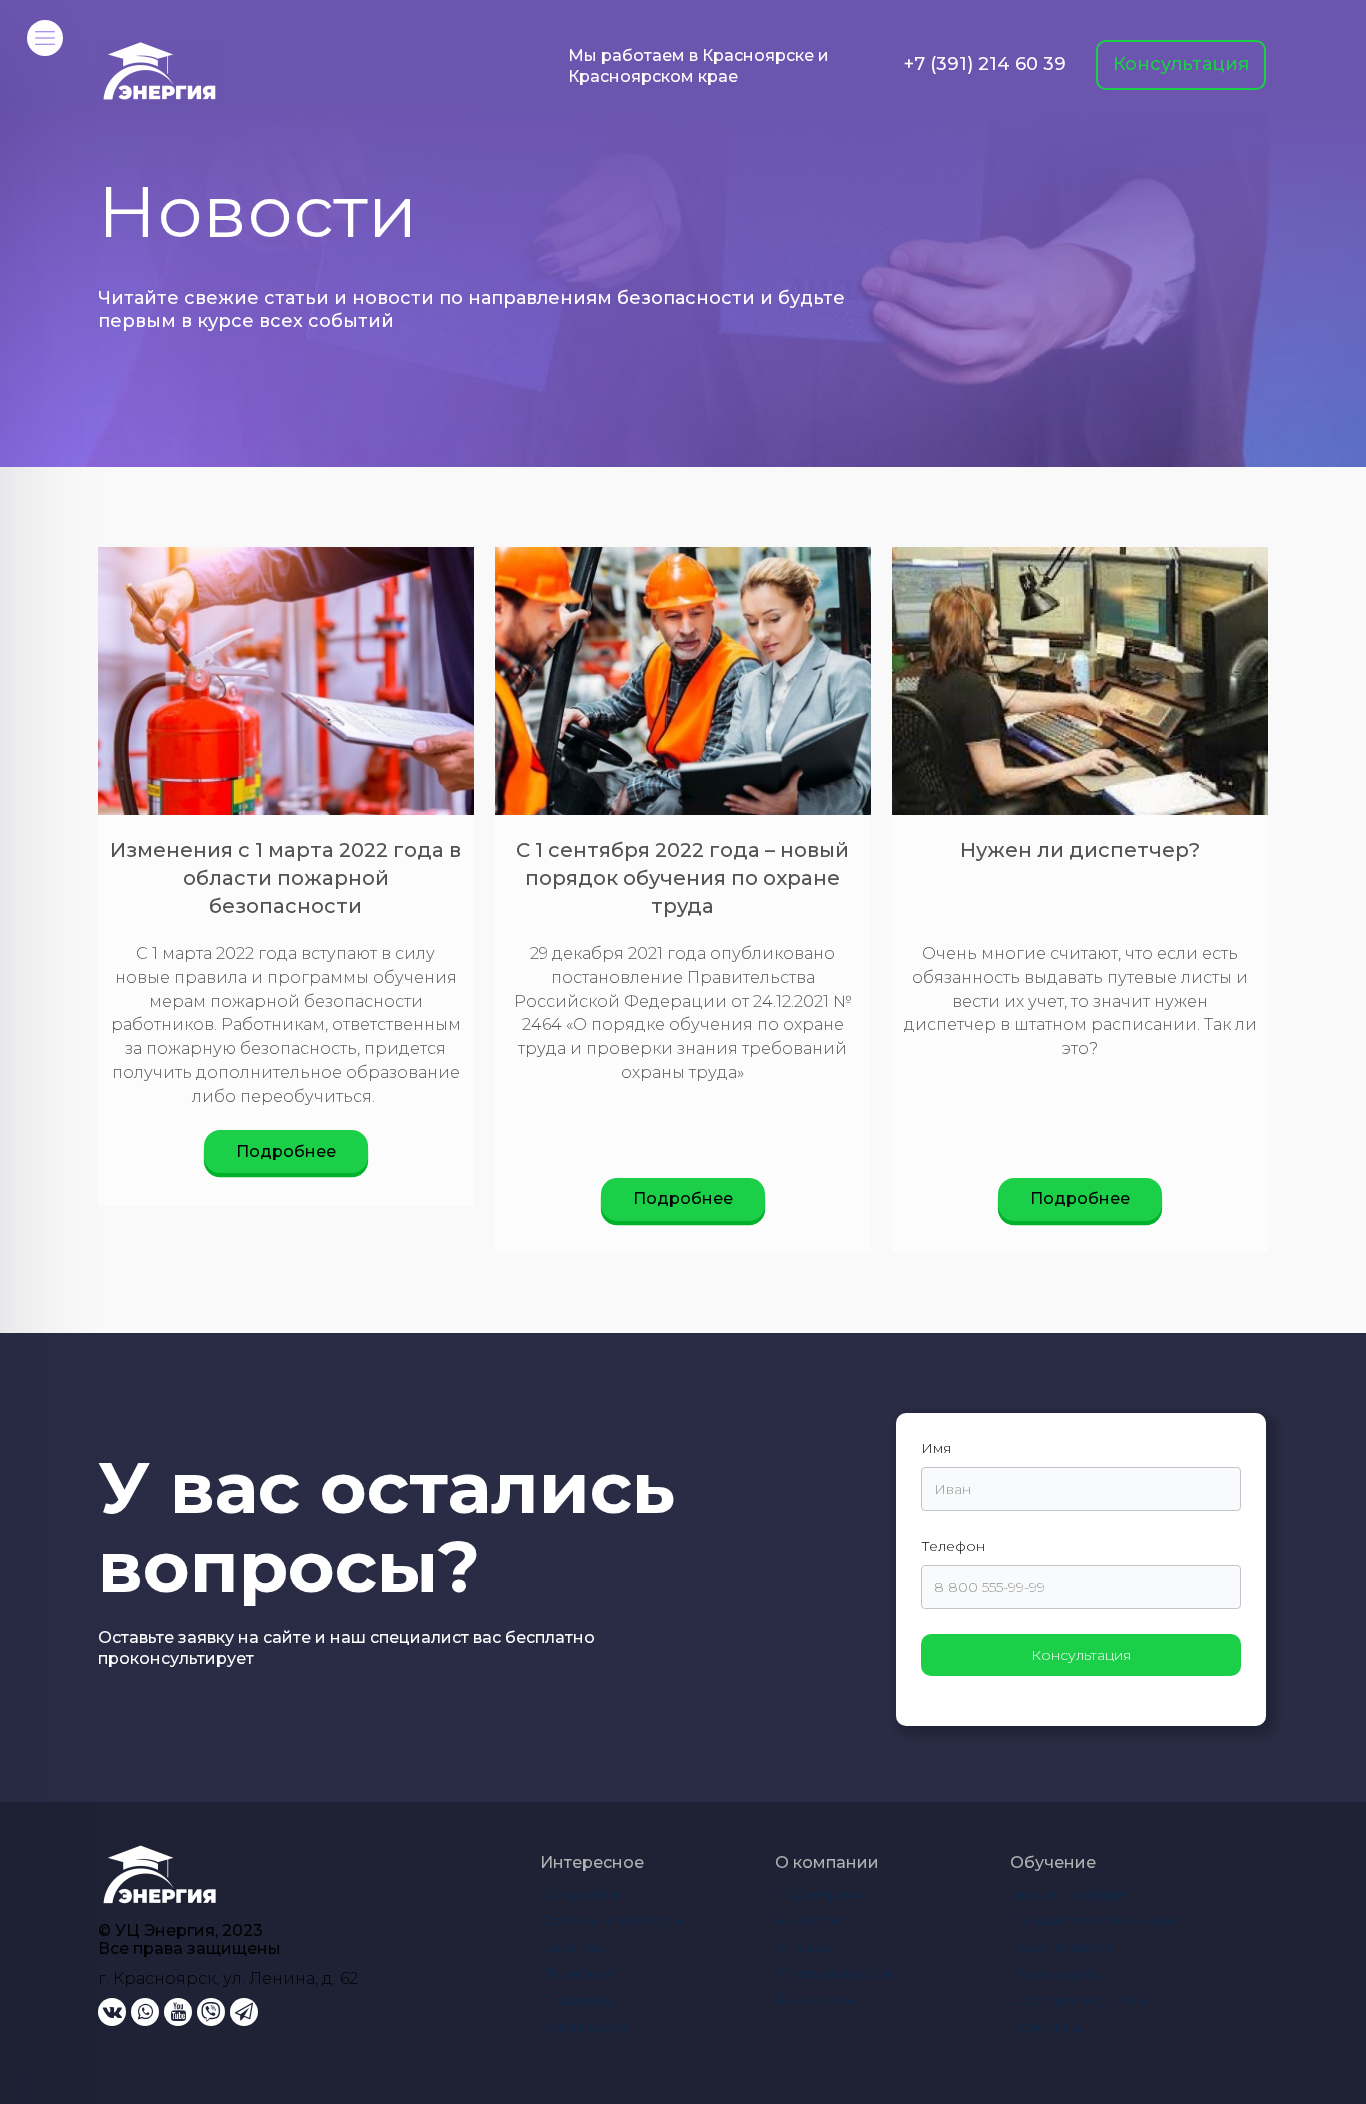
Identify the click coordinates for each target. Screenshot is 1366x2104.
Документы (582, 1894)
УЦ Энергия (819, 1894)
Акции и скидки (1067, 1894)
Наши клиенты (1064, 1947)
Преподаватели (834, 1973)
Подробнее (286, 1151)
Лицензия (576, 2000)
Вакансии (576, 1947)
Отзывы (803, 1947)
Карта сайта (584, 2027)
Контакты (1045, 2027)
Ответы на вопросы (612, 1920)
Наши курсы (1056, 1973)
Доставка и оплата (1078, 2000)
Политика (576, 1973)
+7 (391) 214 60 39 (985, 64)
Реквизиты (815, 2000)
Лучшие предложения (1092, 1920)
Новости (808, 1920)
